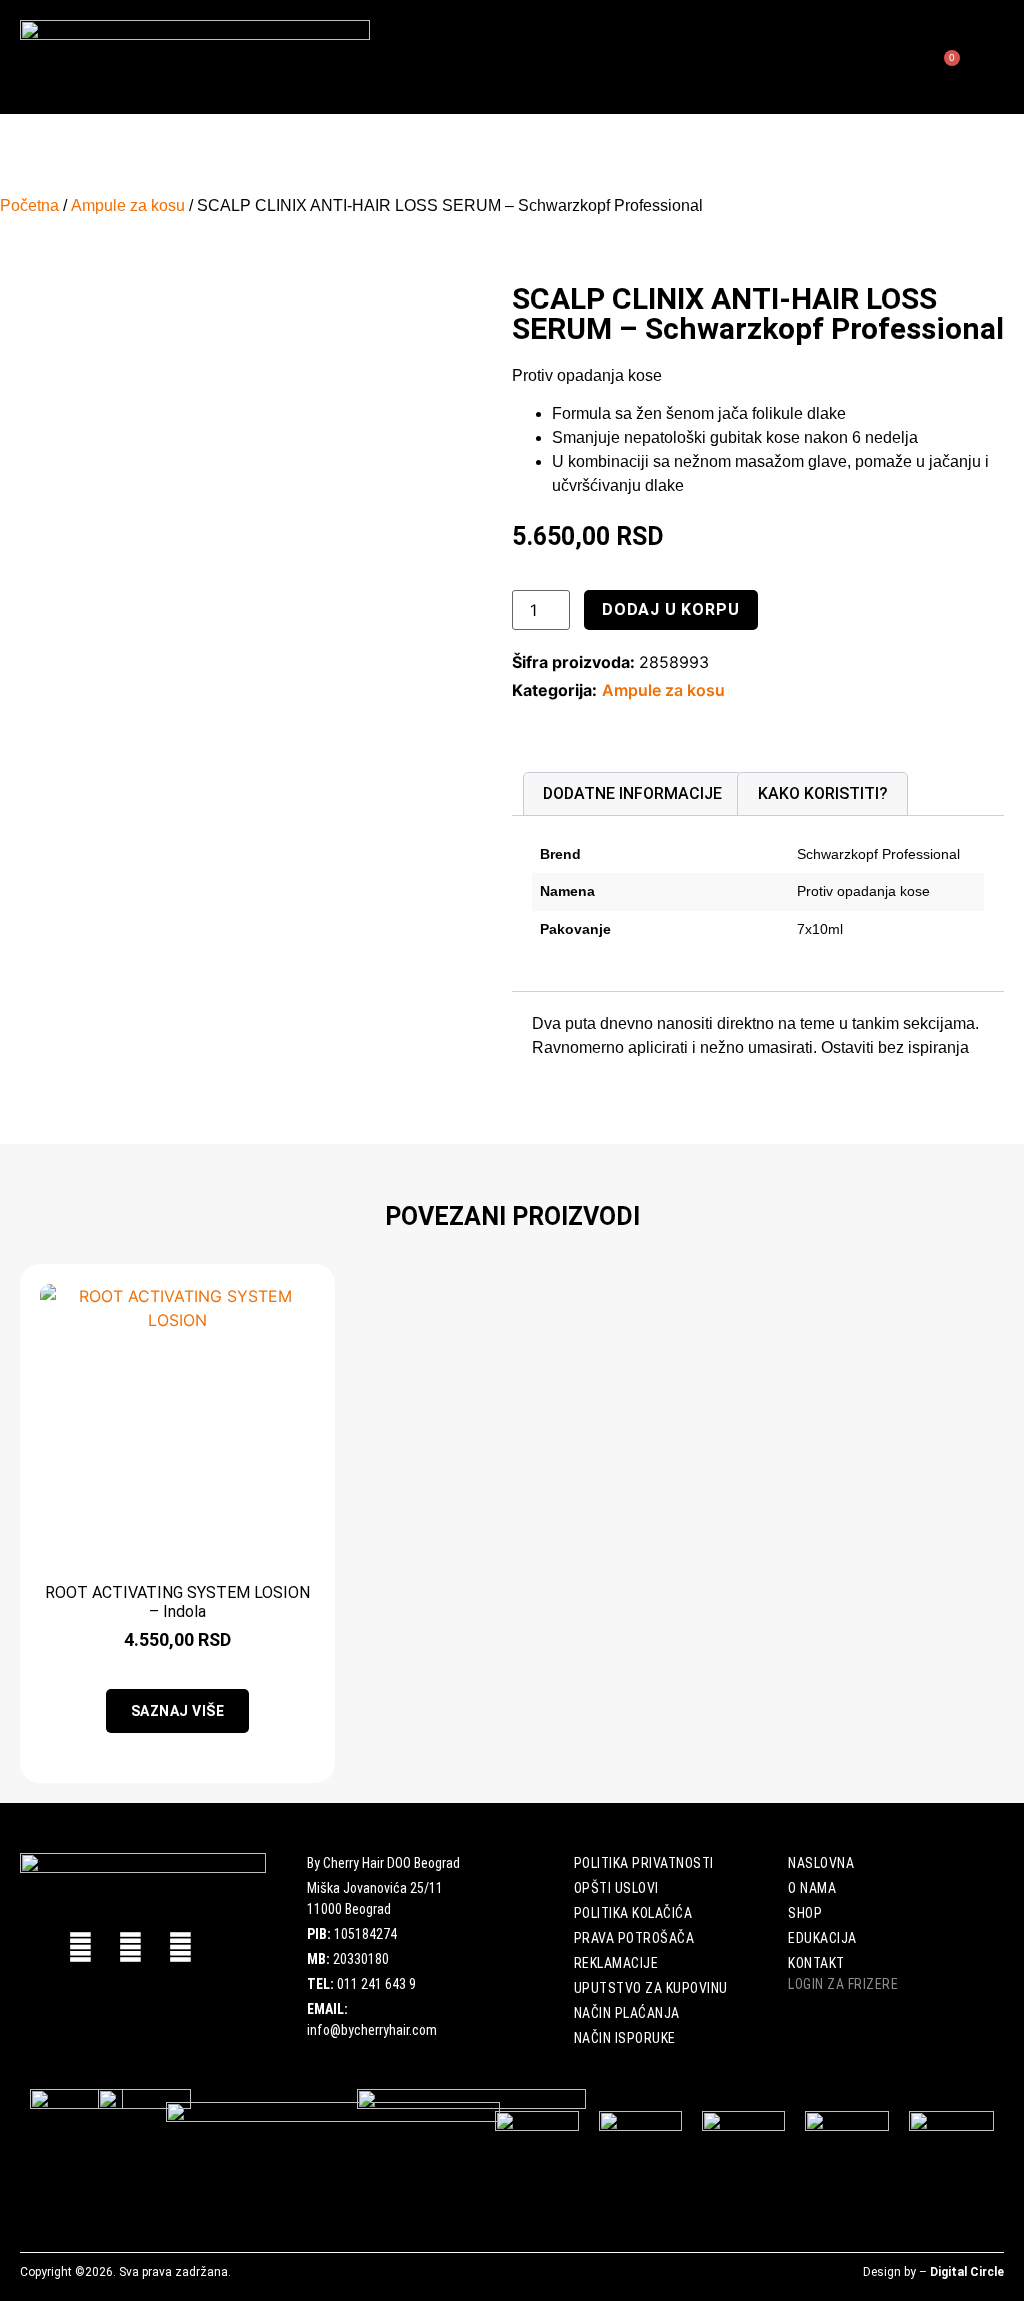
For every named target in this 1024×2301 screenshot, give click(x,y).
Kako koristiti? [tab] (823, 793)
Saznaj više (178, 1711)
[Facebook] (80, 1947)
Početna (29, 205)
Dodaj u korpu (670, 609)
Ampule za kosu (128, 205)
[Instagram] (180, 1947)
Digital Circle (967, 2272)
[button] (705, 57)
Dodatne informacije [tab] (632, 793)
